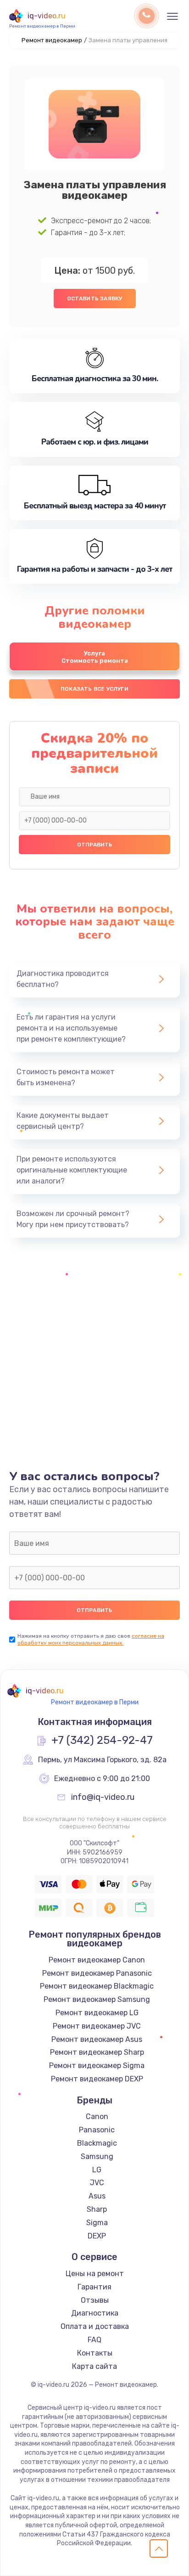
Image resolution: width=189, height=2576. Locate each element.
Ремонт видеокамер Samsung (97, 1999)
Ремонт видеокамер (52, 40)
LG (97, 2170)
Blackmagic (97, 2143)
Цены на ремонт (95, 2274)
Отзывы (95, 2300)
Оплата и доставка (95, 2326)
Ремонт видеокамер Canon (97, 1960)
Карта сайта (94, 2366)
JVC (97, 2183)
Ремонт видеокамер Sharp (97, 2052)
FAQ (94, 2340)
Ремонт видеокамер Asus (97, 2039)
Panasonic (97, 2130)
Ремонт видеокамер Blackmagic (97, 1986)
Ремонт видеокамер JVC (97, 2026)
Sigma (97, 2223)
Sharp (97, 2209)
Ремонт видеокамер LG (97, 2013)
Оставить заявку (95, 299)
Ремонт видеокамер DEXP (97, 2079)
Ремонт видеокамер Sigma (97, 2066)
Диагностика (95, 2313)
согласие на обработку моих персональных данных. (91, 1639)
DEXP (97, 2236)
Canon (97, 2117)
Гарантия (94, 2287)
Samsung (97, 2156)
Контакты (95, 2353)
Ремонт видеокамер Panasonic (97, 1973)
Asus (97, 2196)
